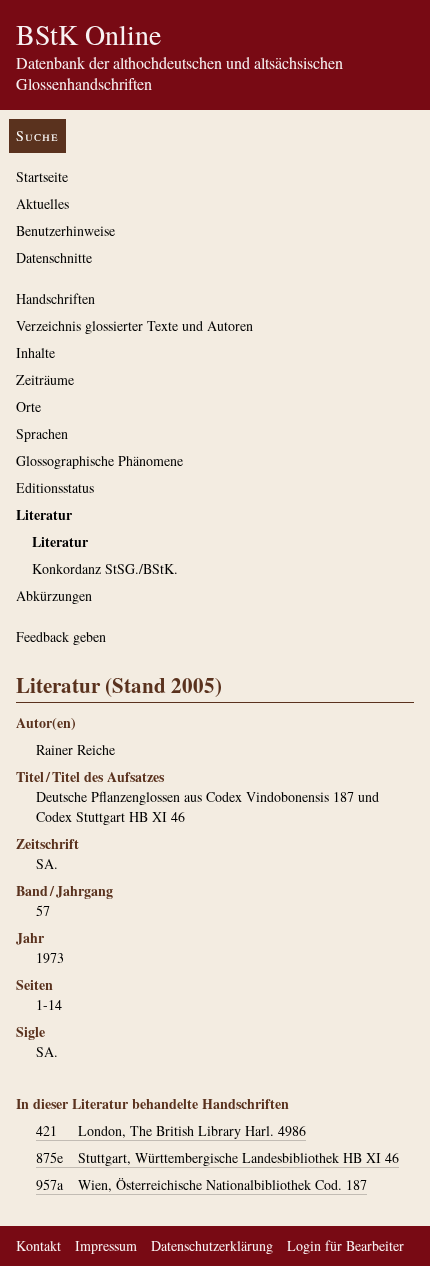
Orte (28, 406)
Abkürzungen (54, 595)
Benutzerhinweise (65, 230)
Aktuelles (42, 203)
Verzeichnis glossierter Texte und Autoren (134, 325)
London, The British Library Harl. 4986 (171, 1130)
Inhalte (35, 352)
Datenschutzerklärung (212, 1245)
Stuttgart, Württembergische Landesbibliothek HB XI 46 (217, 1157)
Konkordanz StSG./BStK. (105, 568)
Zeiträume (45, 379)
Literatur (44, 514)
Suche (37, 135)
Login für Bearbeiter (345, 1245)
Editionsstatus (55, 487)
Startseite (42, 176)
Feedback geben (61, 636)
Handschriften (55, 298)
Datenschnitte (54, 257)
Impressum (106, 1245)
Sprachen (42, 433)
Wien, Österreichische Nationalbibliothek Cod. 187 (201, 1184)
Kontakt (38, 1245)
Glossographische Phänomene (99, 460)
